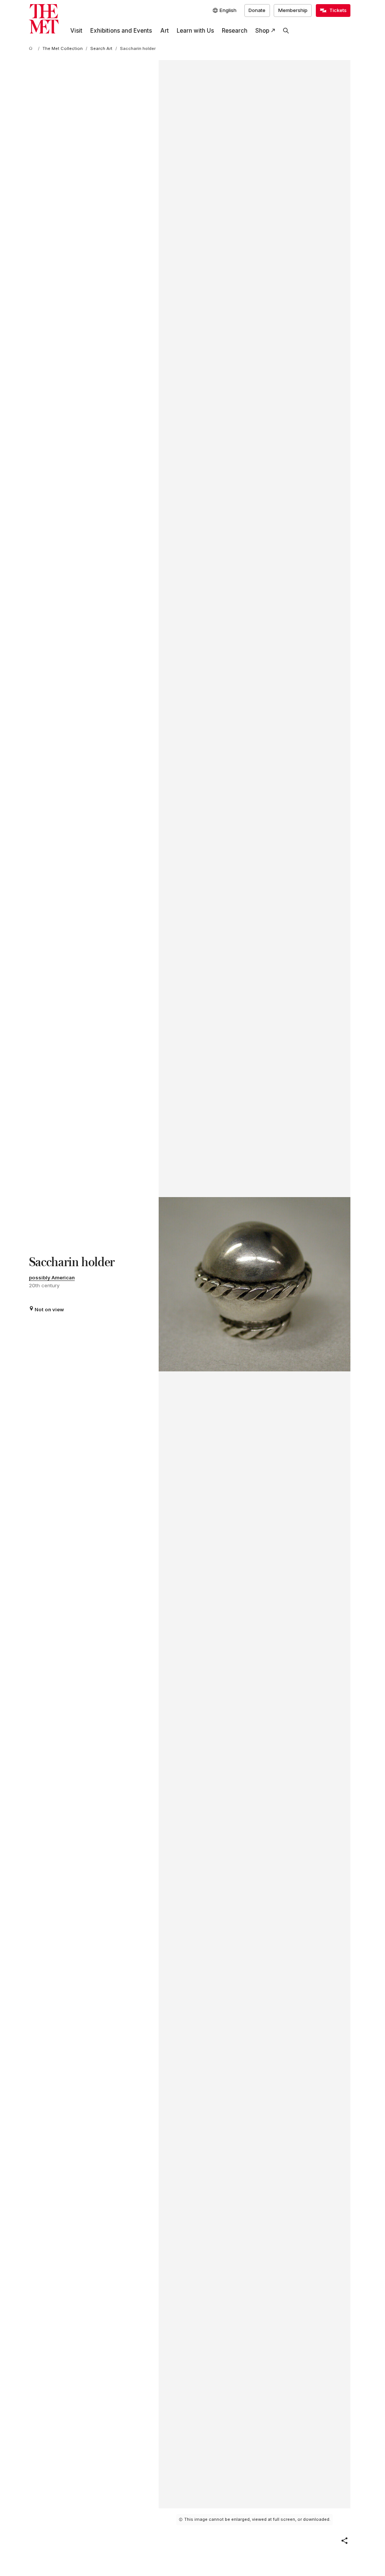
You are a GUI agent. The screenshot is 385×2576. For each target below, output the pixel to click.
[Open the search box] (286, 31)
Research (235, 31)
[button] (344, 2541)
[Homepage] (44, 19)
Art (164, 31)
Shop (262, 31)
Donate (257, 10)
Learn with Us (195, 31)
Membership (293, 10)
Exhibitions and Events (121, 31)
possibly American (52, 1277)
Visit (76, 31)
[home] (32, 49)
